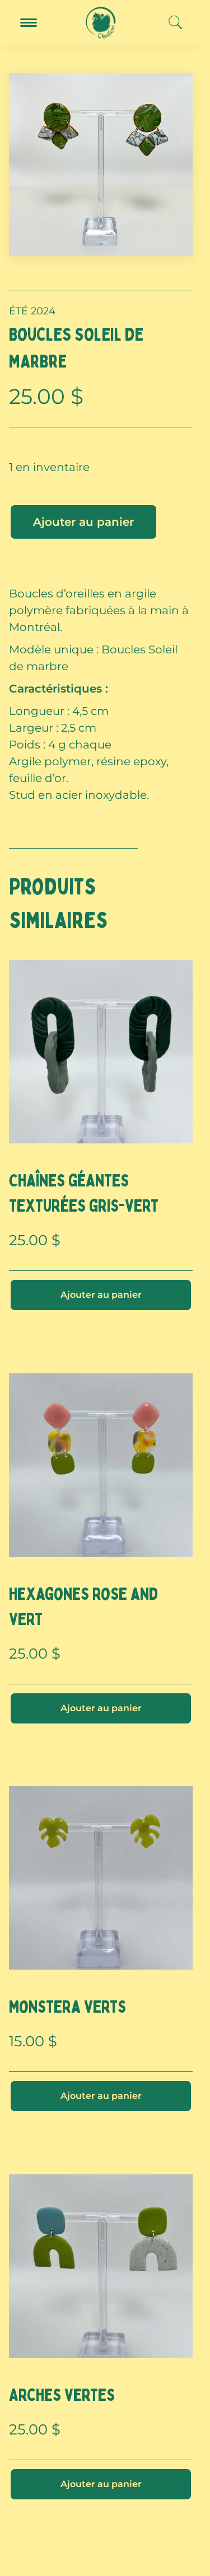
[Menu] (29, 23)
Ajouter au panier (83, 522)
